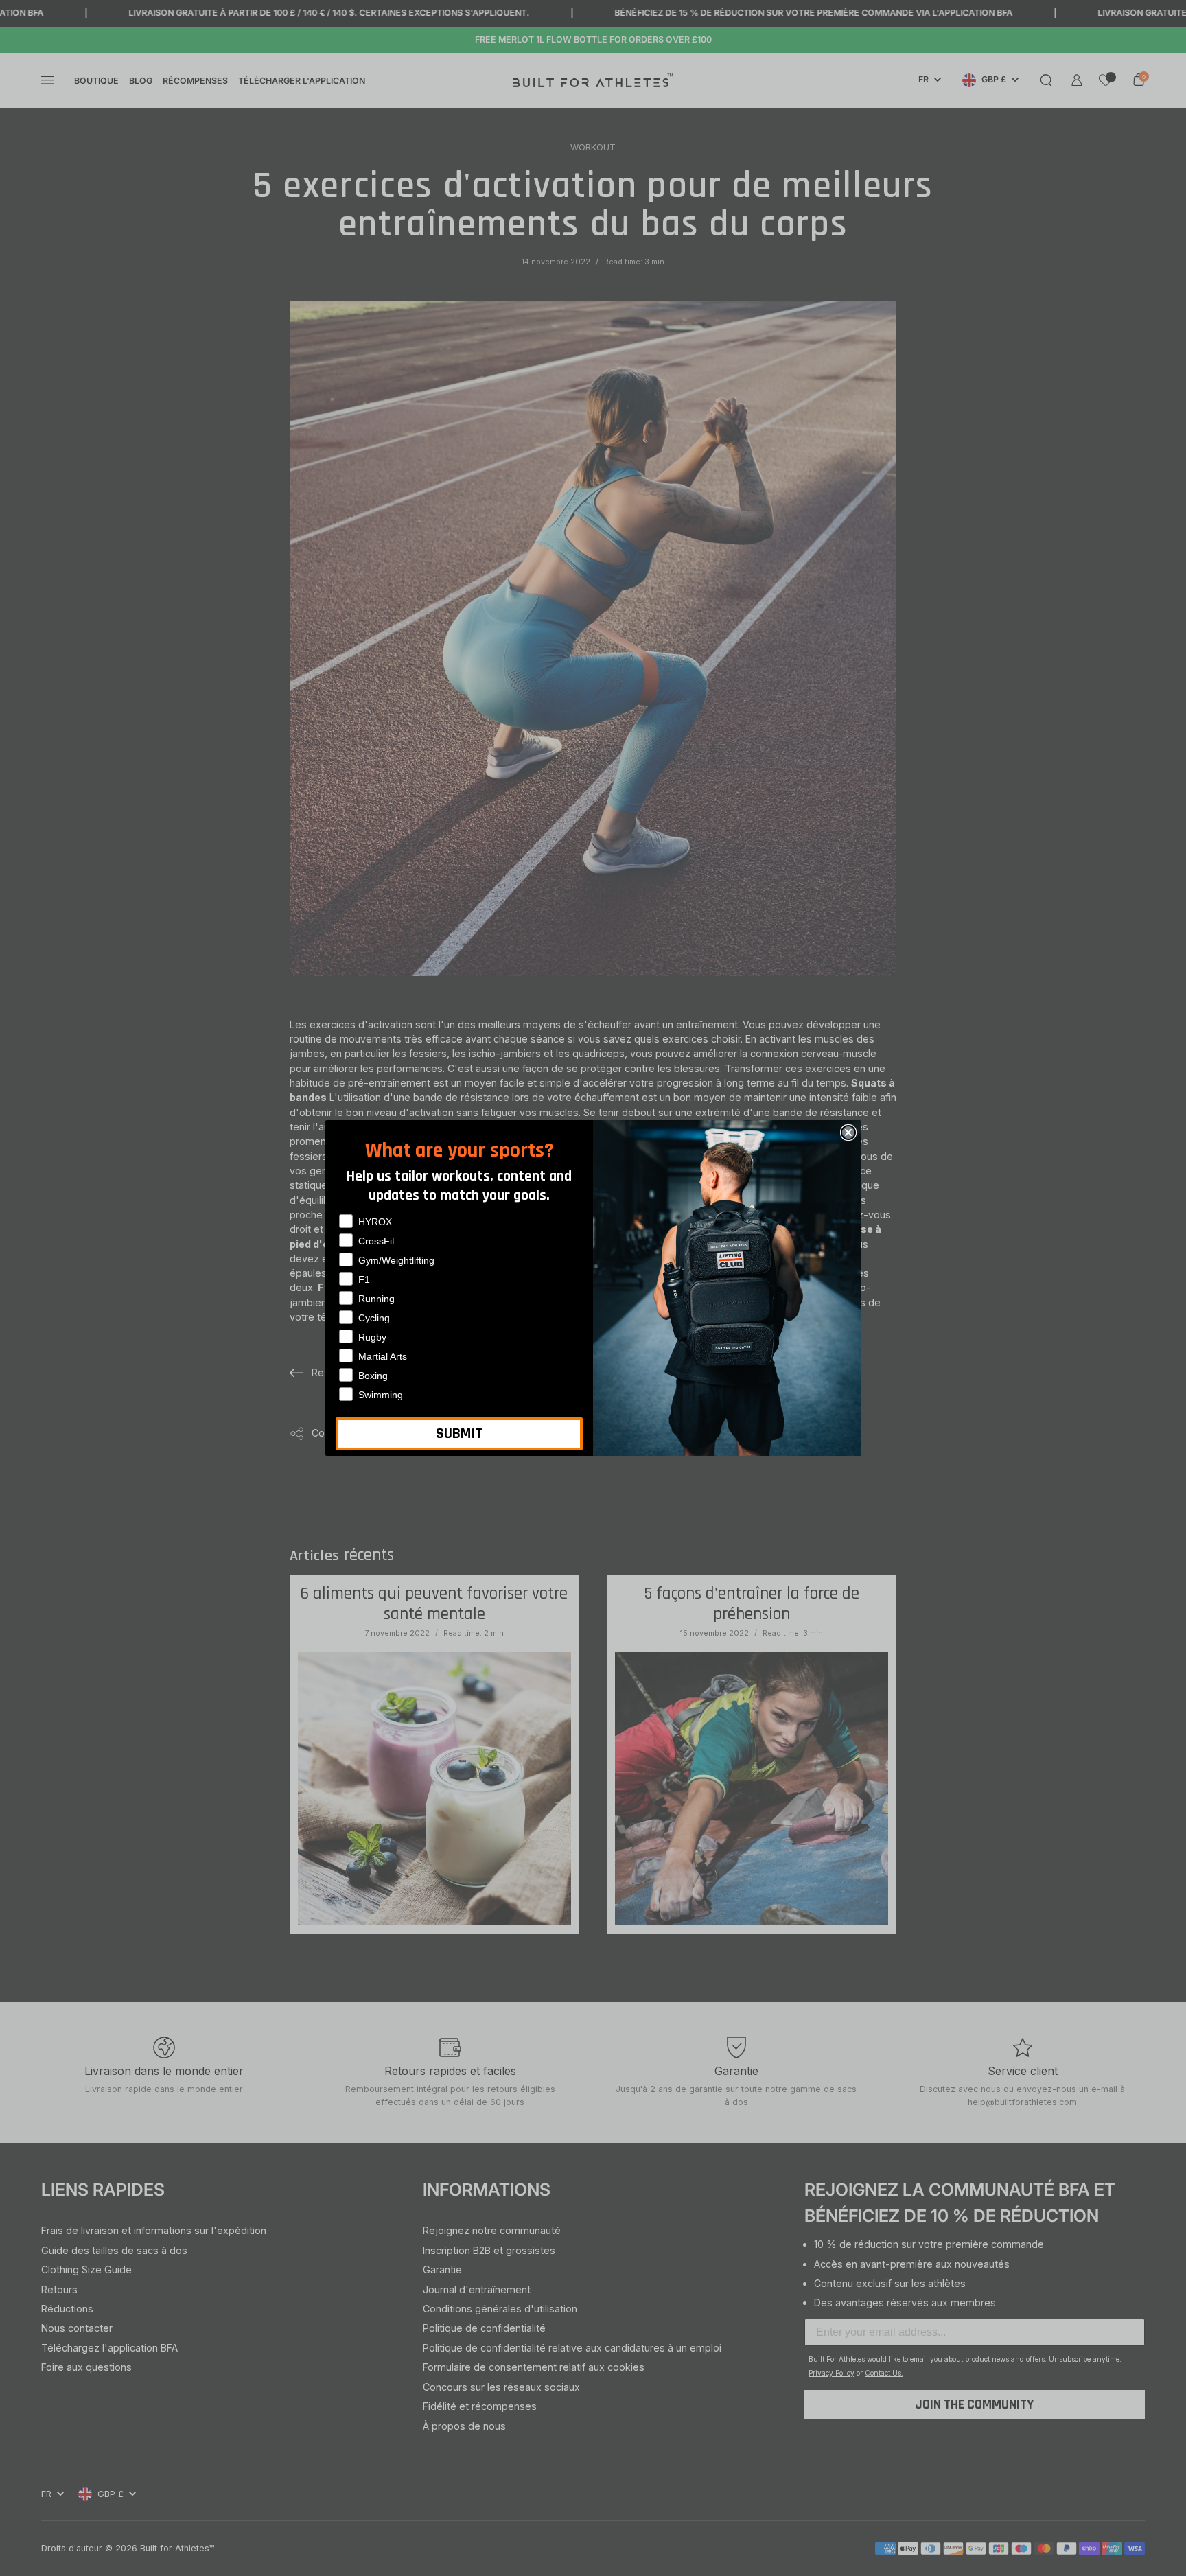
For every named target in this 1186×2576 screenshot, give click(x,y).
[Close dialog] (848, 1133)
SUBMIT (459, 1434)
